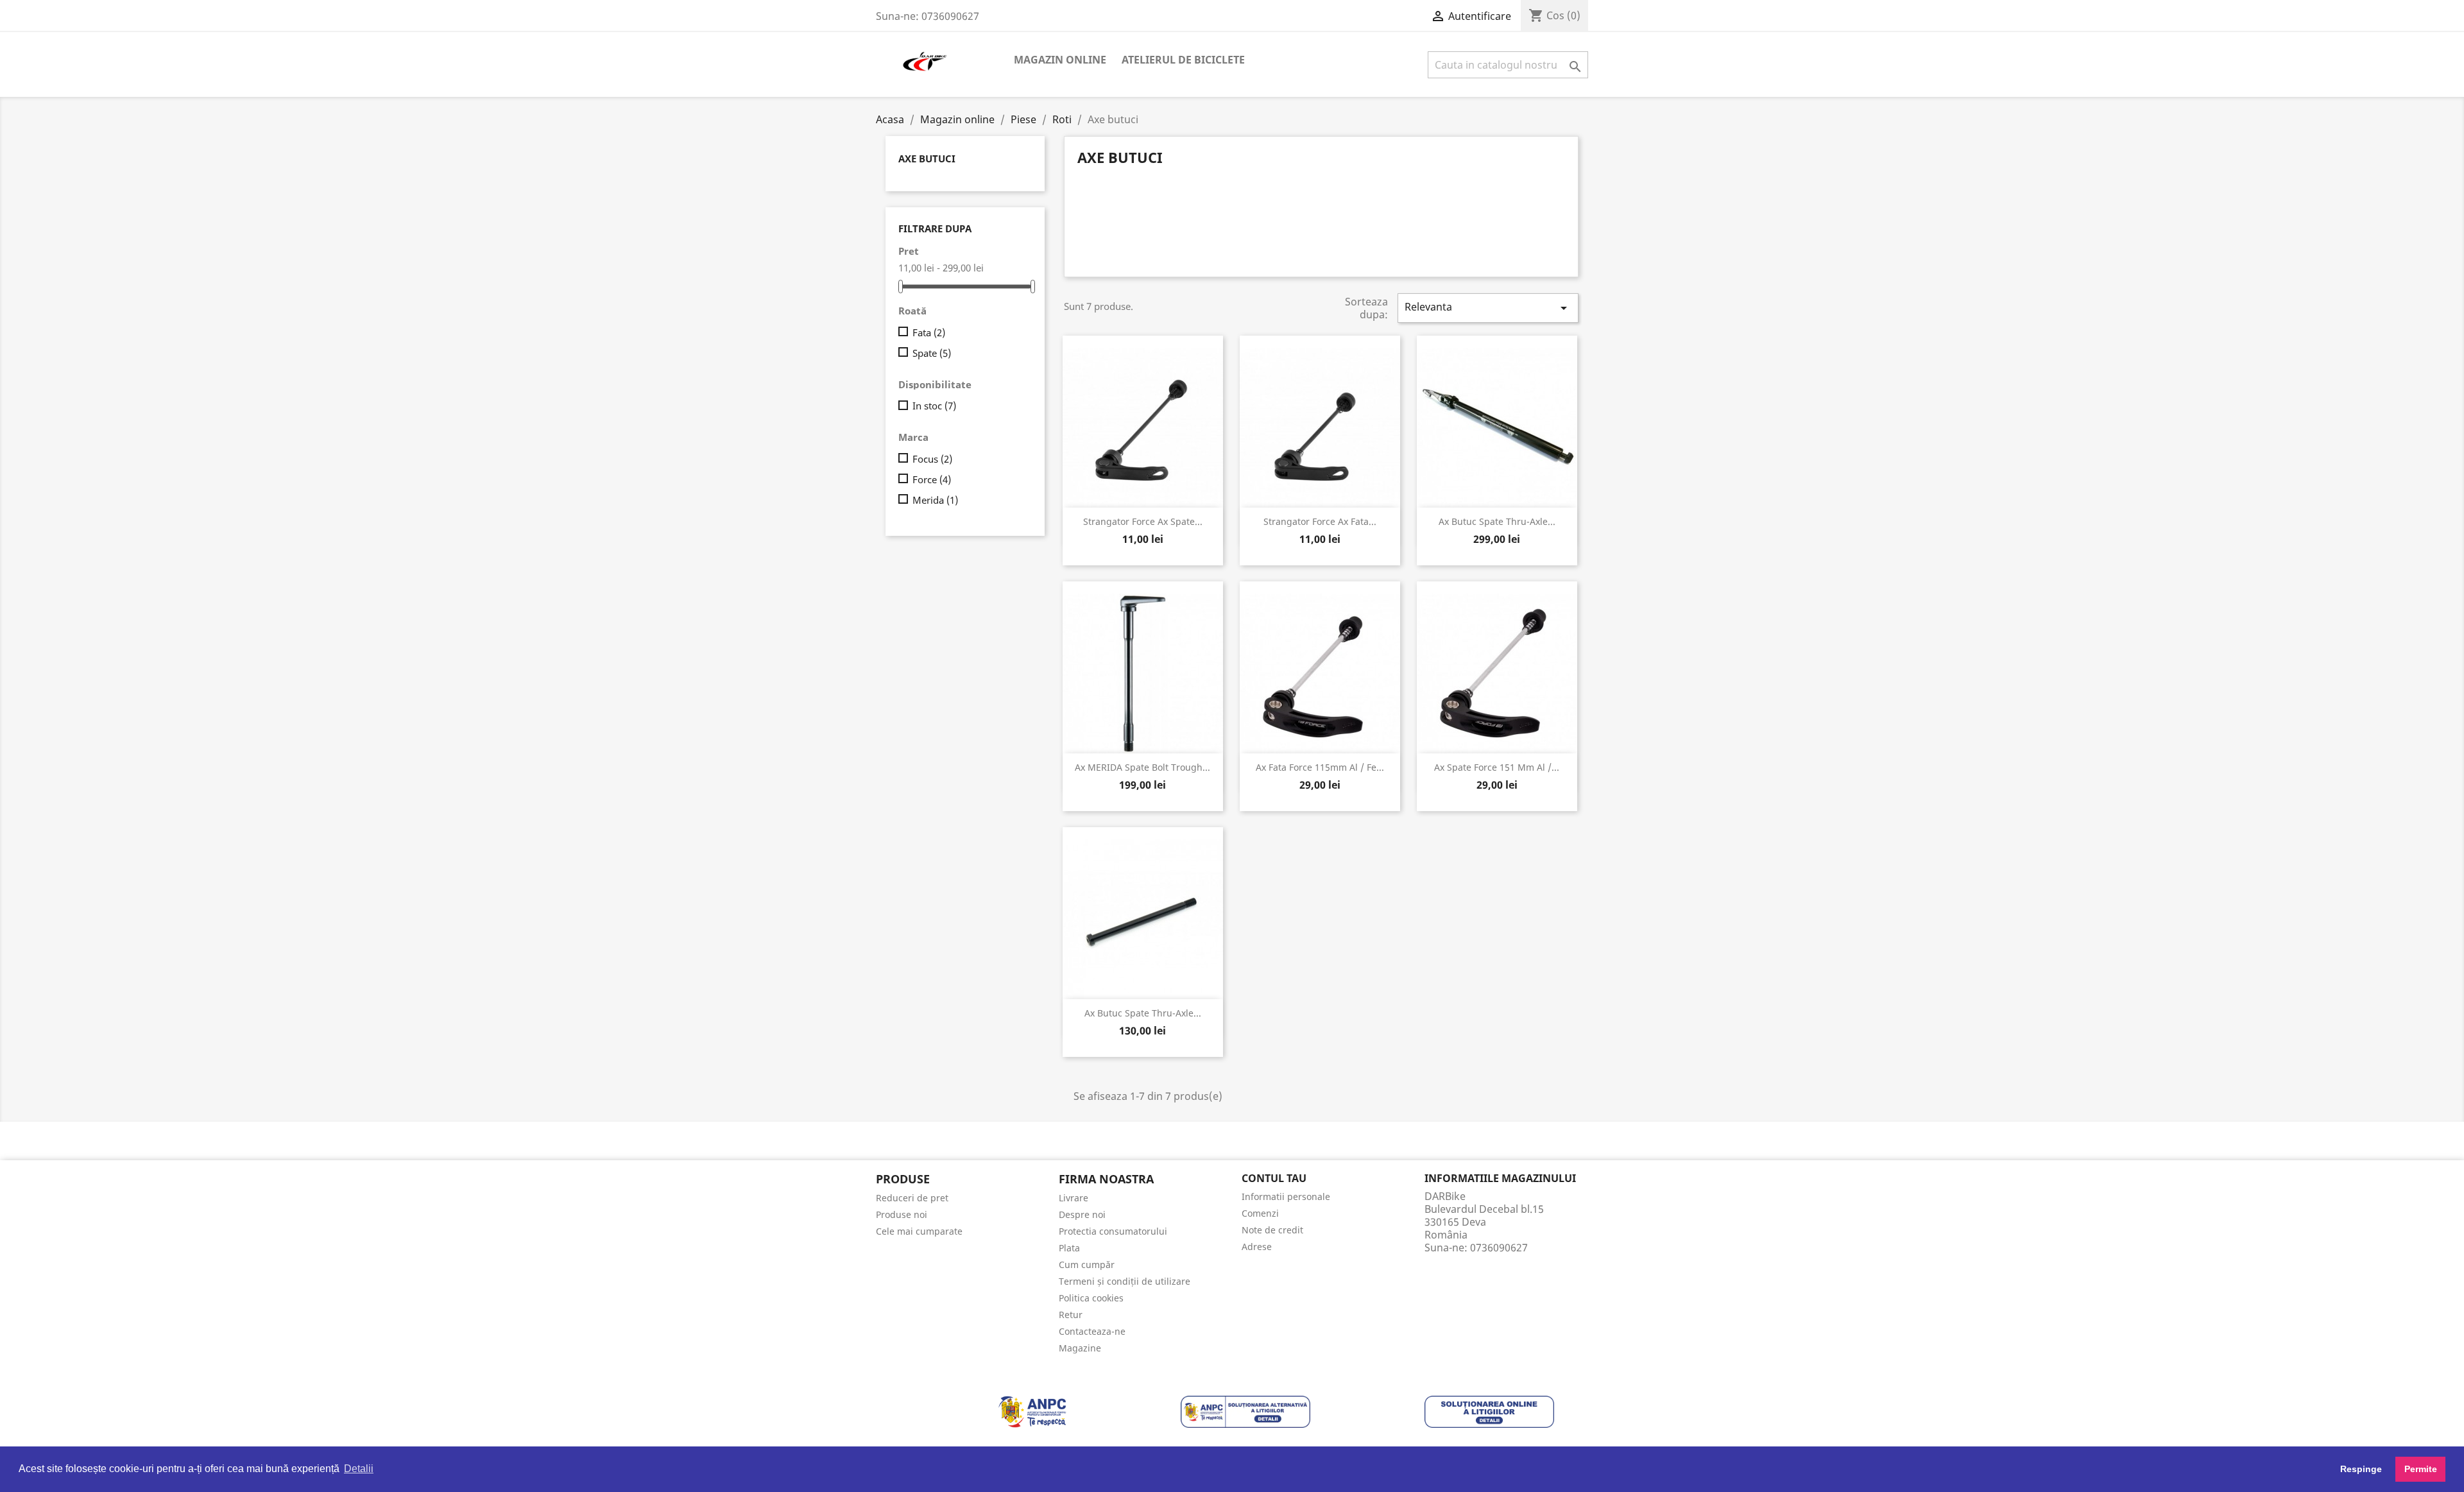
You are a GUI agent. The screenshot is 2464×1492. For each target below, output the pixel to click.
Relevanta (1488, 308)
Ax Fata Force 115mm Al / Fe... (1320, 767)
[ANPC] (1032, 1411)
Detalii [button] (359, 1469)
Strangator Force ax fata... (1320, 521)
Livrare (1074, 1198)
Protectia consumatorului (1113, 1231)
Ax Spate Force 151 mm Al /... (1497, 767)
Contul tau (1274, 1178)
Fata (929, 332)
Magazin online (1060, 60)
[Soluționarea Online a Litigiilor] (1489, 1411)
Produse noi (902, 1214)
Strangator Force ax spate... (1143, 521)
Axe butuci (927, 159)
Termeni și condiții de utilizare (1125, 1281)
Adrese (1257, 1247)
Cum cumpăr (1087, 1265)
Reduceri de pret (912, 1198)
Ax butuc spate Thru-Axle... (1143, 1013)
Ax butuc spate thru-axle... (1497, 521)
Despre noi (1082, 1214)
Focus (932, 459)
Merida (935, 500)
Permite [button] (2421, 1469)
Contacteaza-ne (1092, 1331)
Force (932, 479)
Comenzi (1260, 1213)
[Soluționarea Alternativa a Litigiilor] (1245, 1411)
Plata (1069, 1248)
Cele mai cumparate (919, 1231)
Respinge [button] (2361, 1469)
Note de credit (1272, 1230)
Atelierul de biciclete (1183, 60)
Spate (932, 353)
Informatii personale (1286, 1196)
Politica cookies (1091, 1298)
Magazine (1080, 1348)
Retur (1071, 1315)
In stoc (934, 406)
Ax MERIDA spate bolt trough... (1142, 767)
